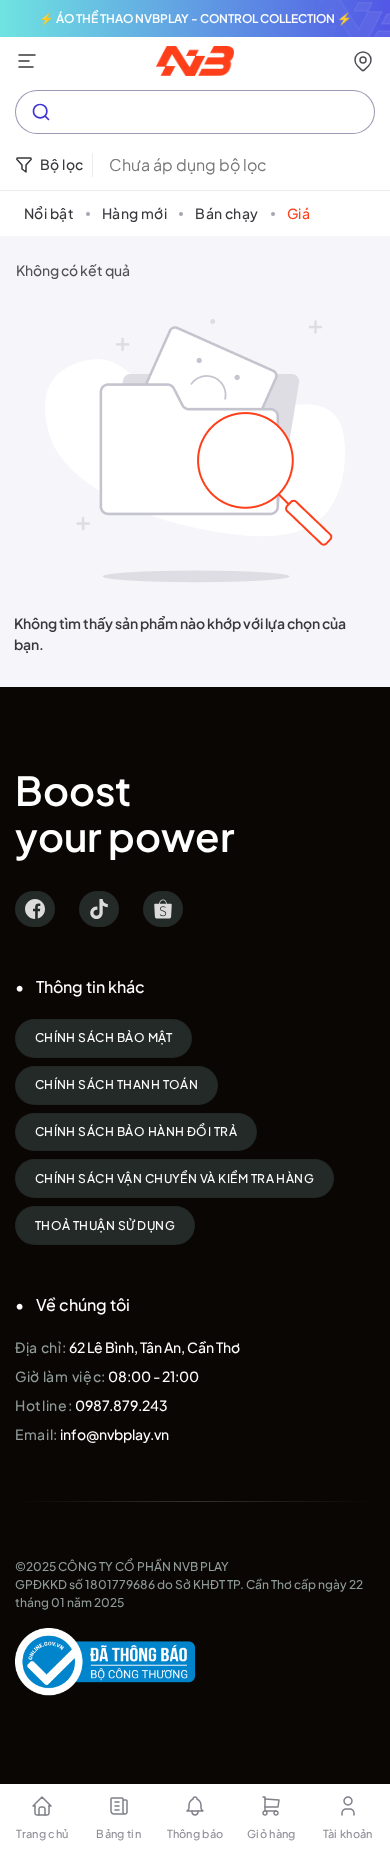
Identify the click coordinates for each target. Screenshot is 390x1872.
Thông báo (195, 1833)
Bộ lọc (62, 164)
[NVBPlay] (195, 61)
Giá (298, 213)
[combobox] (195, 112)
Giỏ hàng (271, 1833)
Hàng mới (134, 213)
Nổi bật (49, 213)
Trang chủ (42, 1833)
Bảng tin (118, 1833)
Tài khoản (348, 1833)
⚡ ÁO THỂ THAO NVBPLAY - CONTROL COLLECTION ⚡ (195, 18)
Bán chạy (226, 213)
